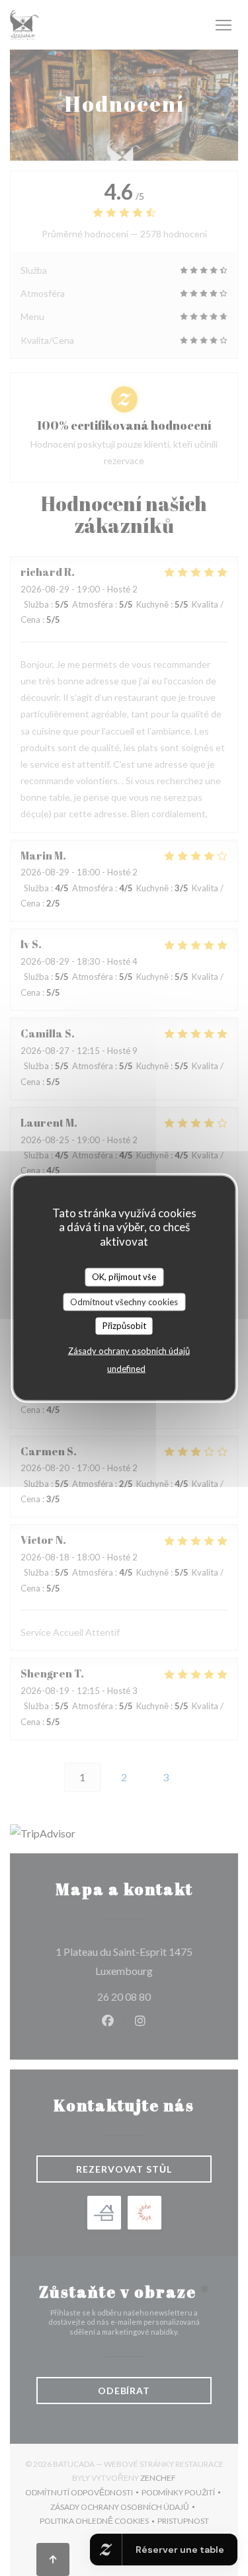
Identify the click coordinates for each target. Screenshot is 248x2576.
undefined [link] (126, 1368)
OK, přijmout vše (124, 1277)
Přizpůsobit (124, 1326)
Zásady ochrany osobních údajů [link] (129, 1350)
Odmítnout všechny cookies (124, 1301)
